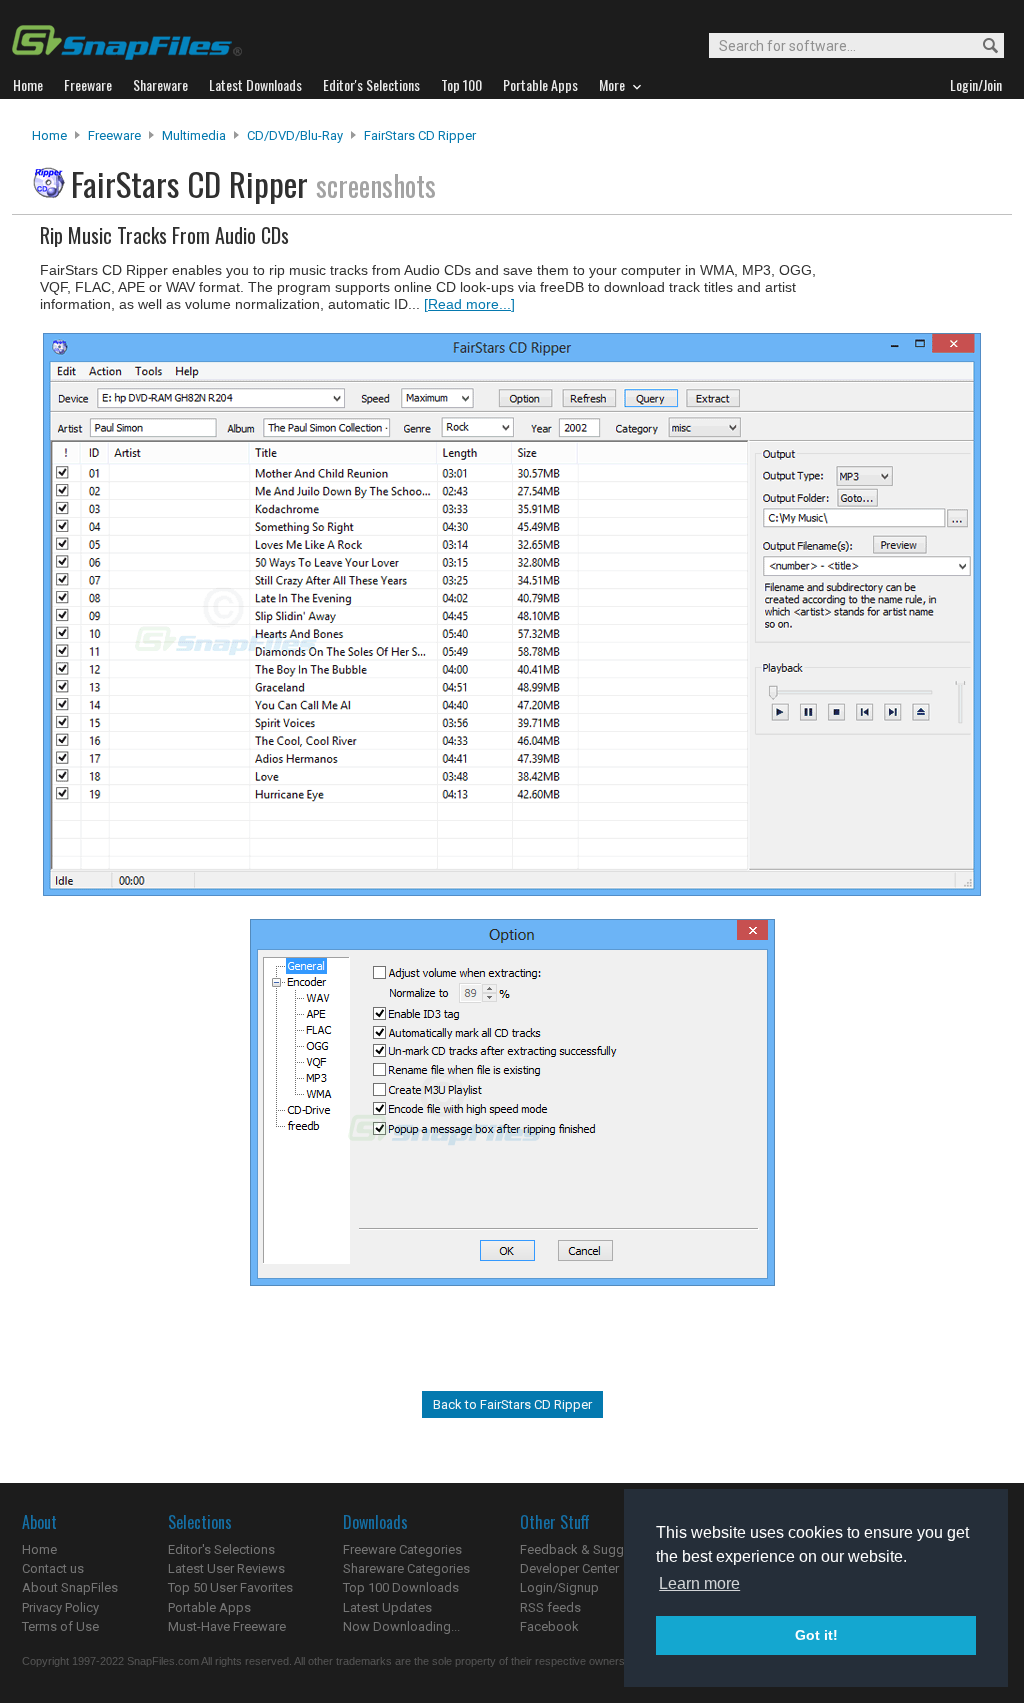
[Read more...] (469, 304)
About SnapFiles (70, 1587)
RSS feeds (550, 1607)
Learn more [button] (699, 1583)
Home (49, 135)
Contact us (53, 1568)
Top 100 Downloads (401, 1587)
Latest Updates (387, 1607)
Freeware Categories (402, 1549)
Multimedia (194, 135)
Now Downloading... (401, 1626)
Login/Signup (559, 1587)
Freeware (114, 135)
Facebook (549, 1626)
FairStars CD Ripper (420, 135)
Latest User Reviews (226, 1568)
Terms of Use (60, 1626)
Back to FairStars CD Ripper (512, 1404)
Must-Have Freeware (227, 1626)
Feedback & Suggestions (593, 1549)
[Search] (981, 46)
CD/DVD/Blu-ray (295, 135)
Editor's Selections (221, 1549)
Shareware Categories (406, 1568)
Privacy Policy (60, 1607)
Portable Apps (209, 1607)
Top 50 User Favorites (230, 1587)
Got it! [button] (816, 1635)
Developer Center (569, 1568)
